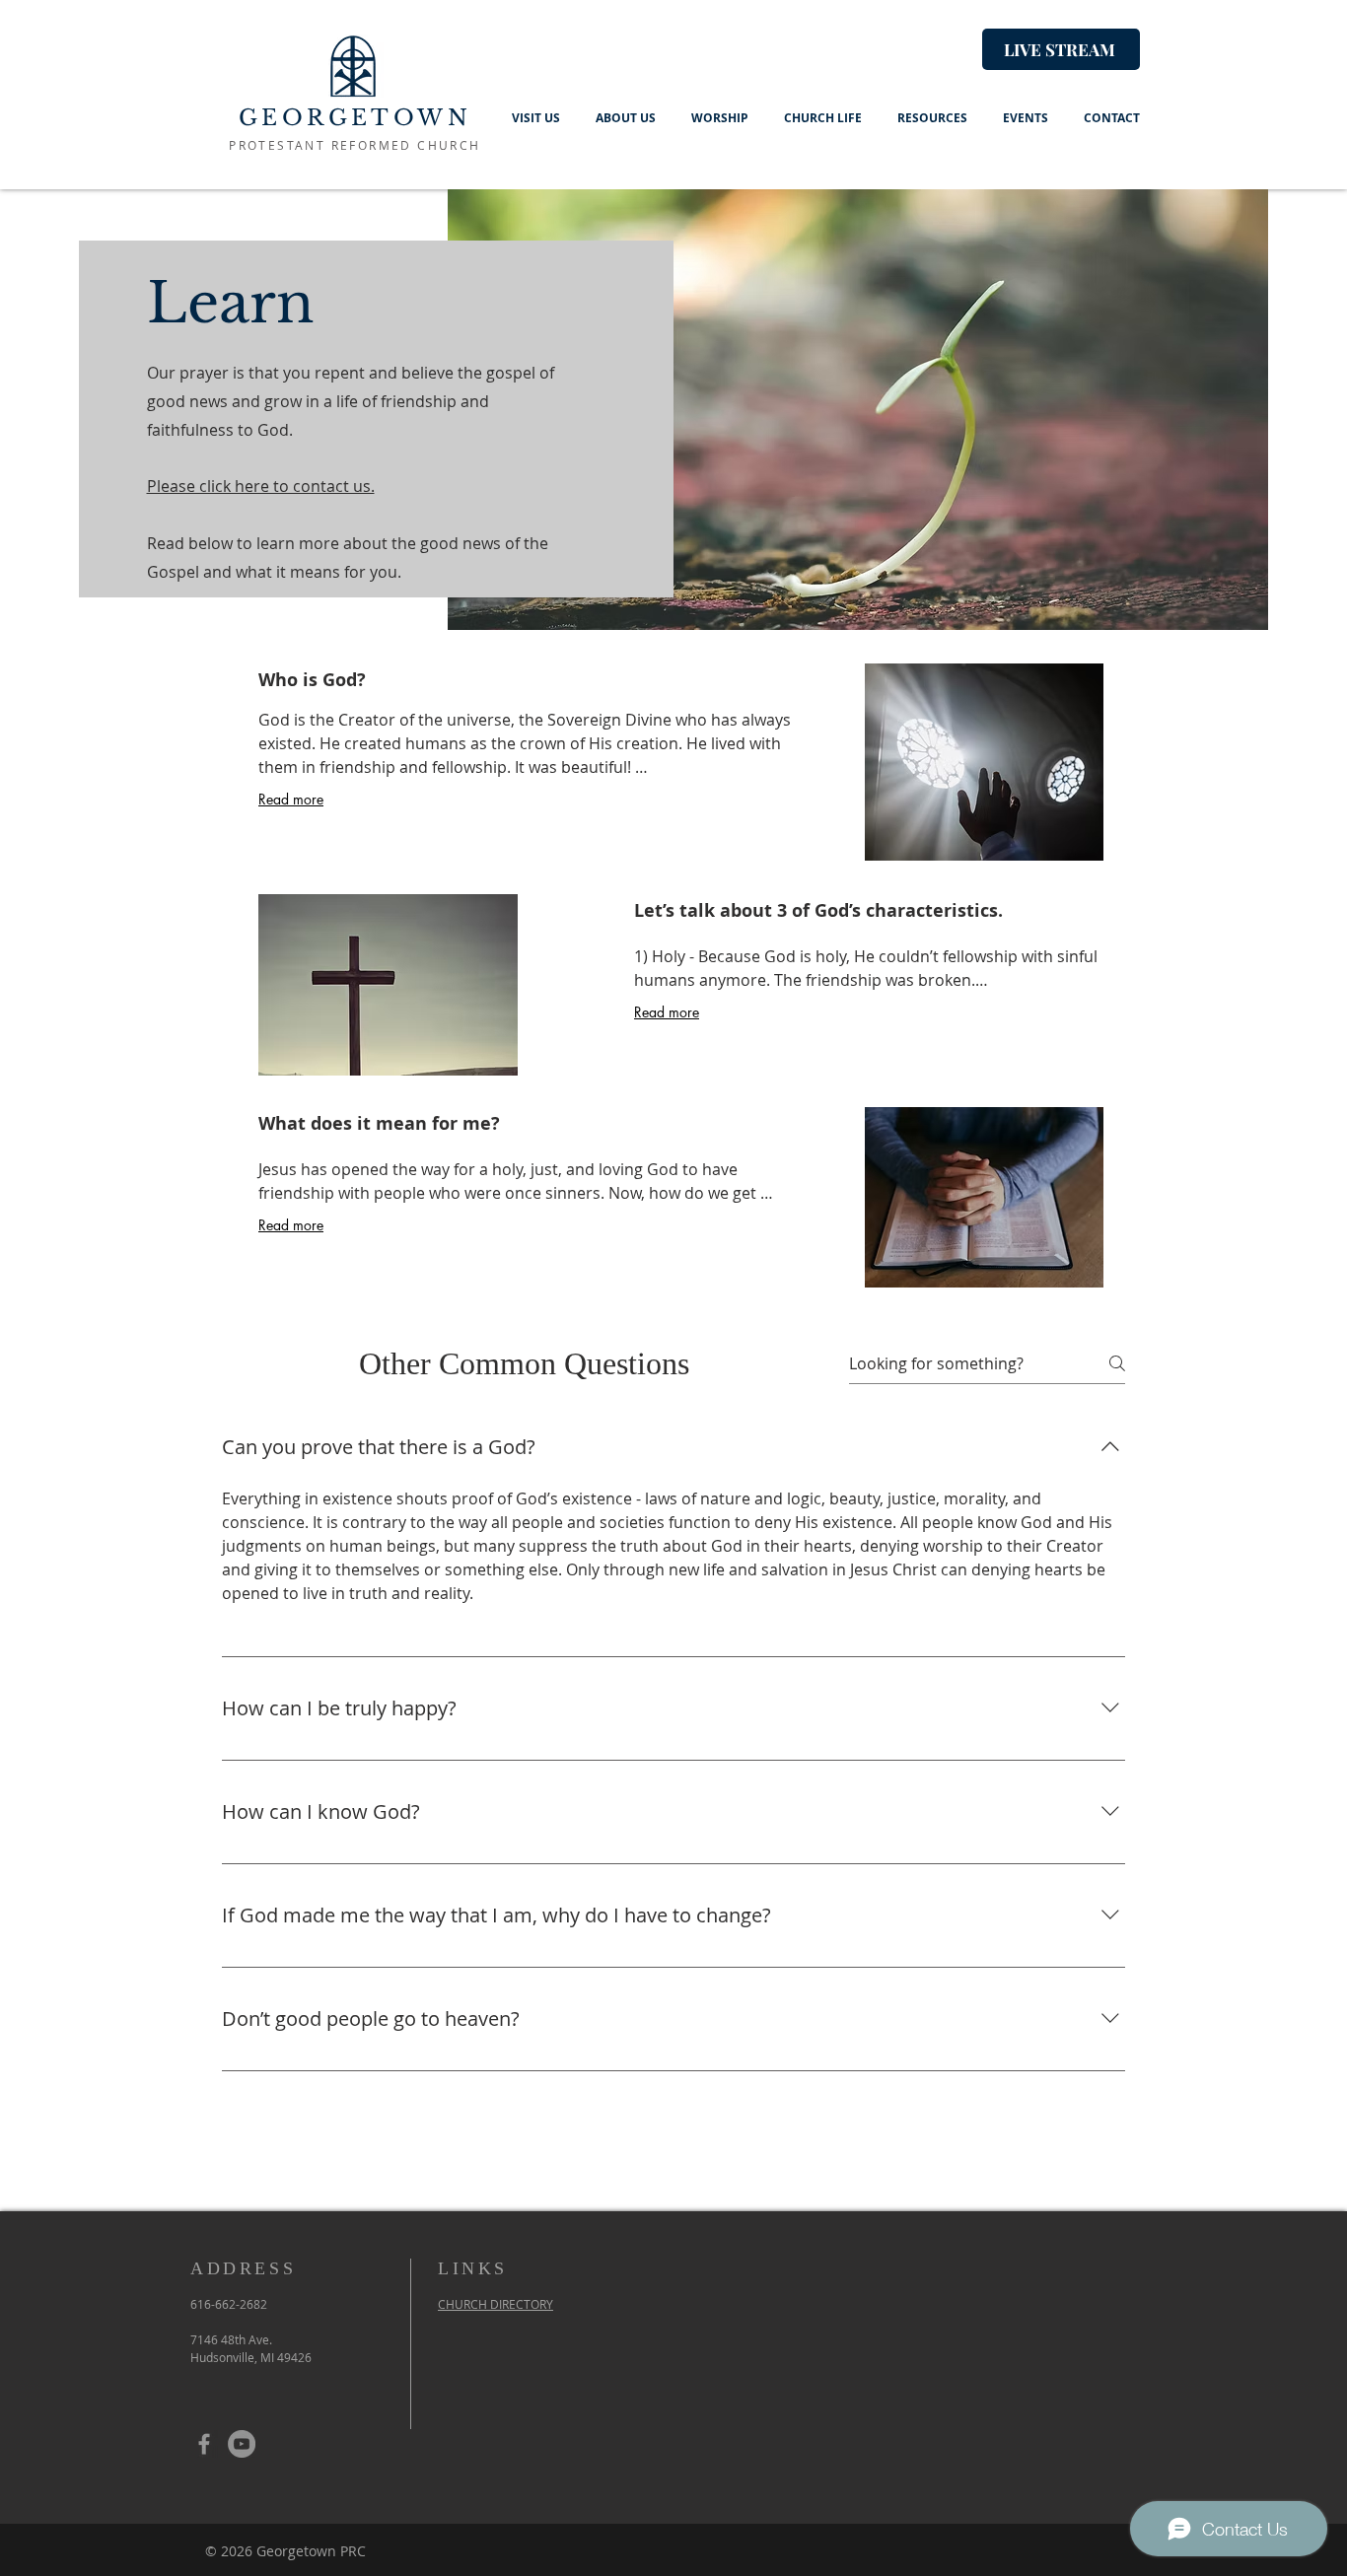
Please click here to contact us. (261, 486)
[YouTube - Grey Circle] (242, 2444)
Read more (291, 799)
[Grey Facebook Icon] (204, 2444)
